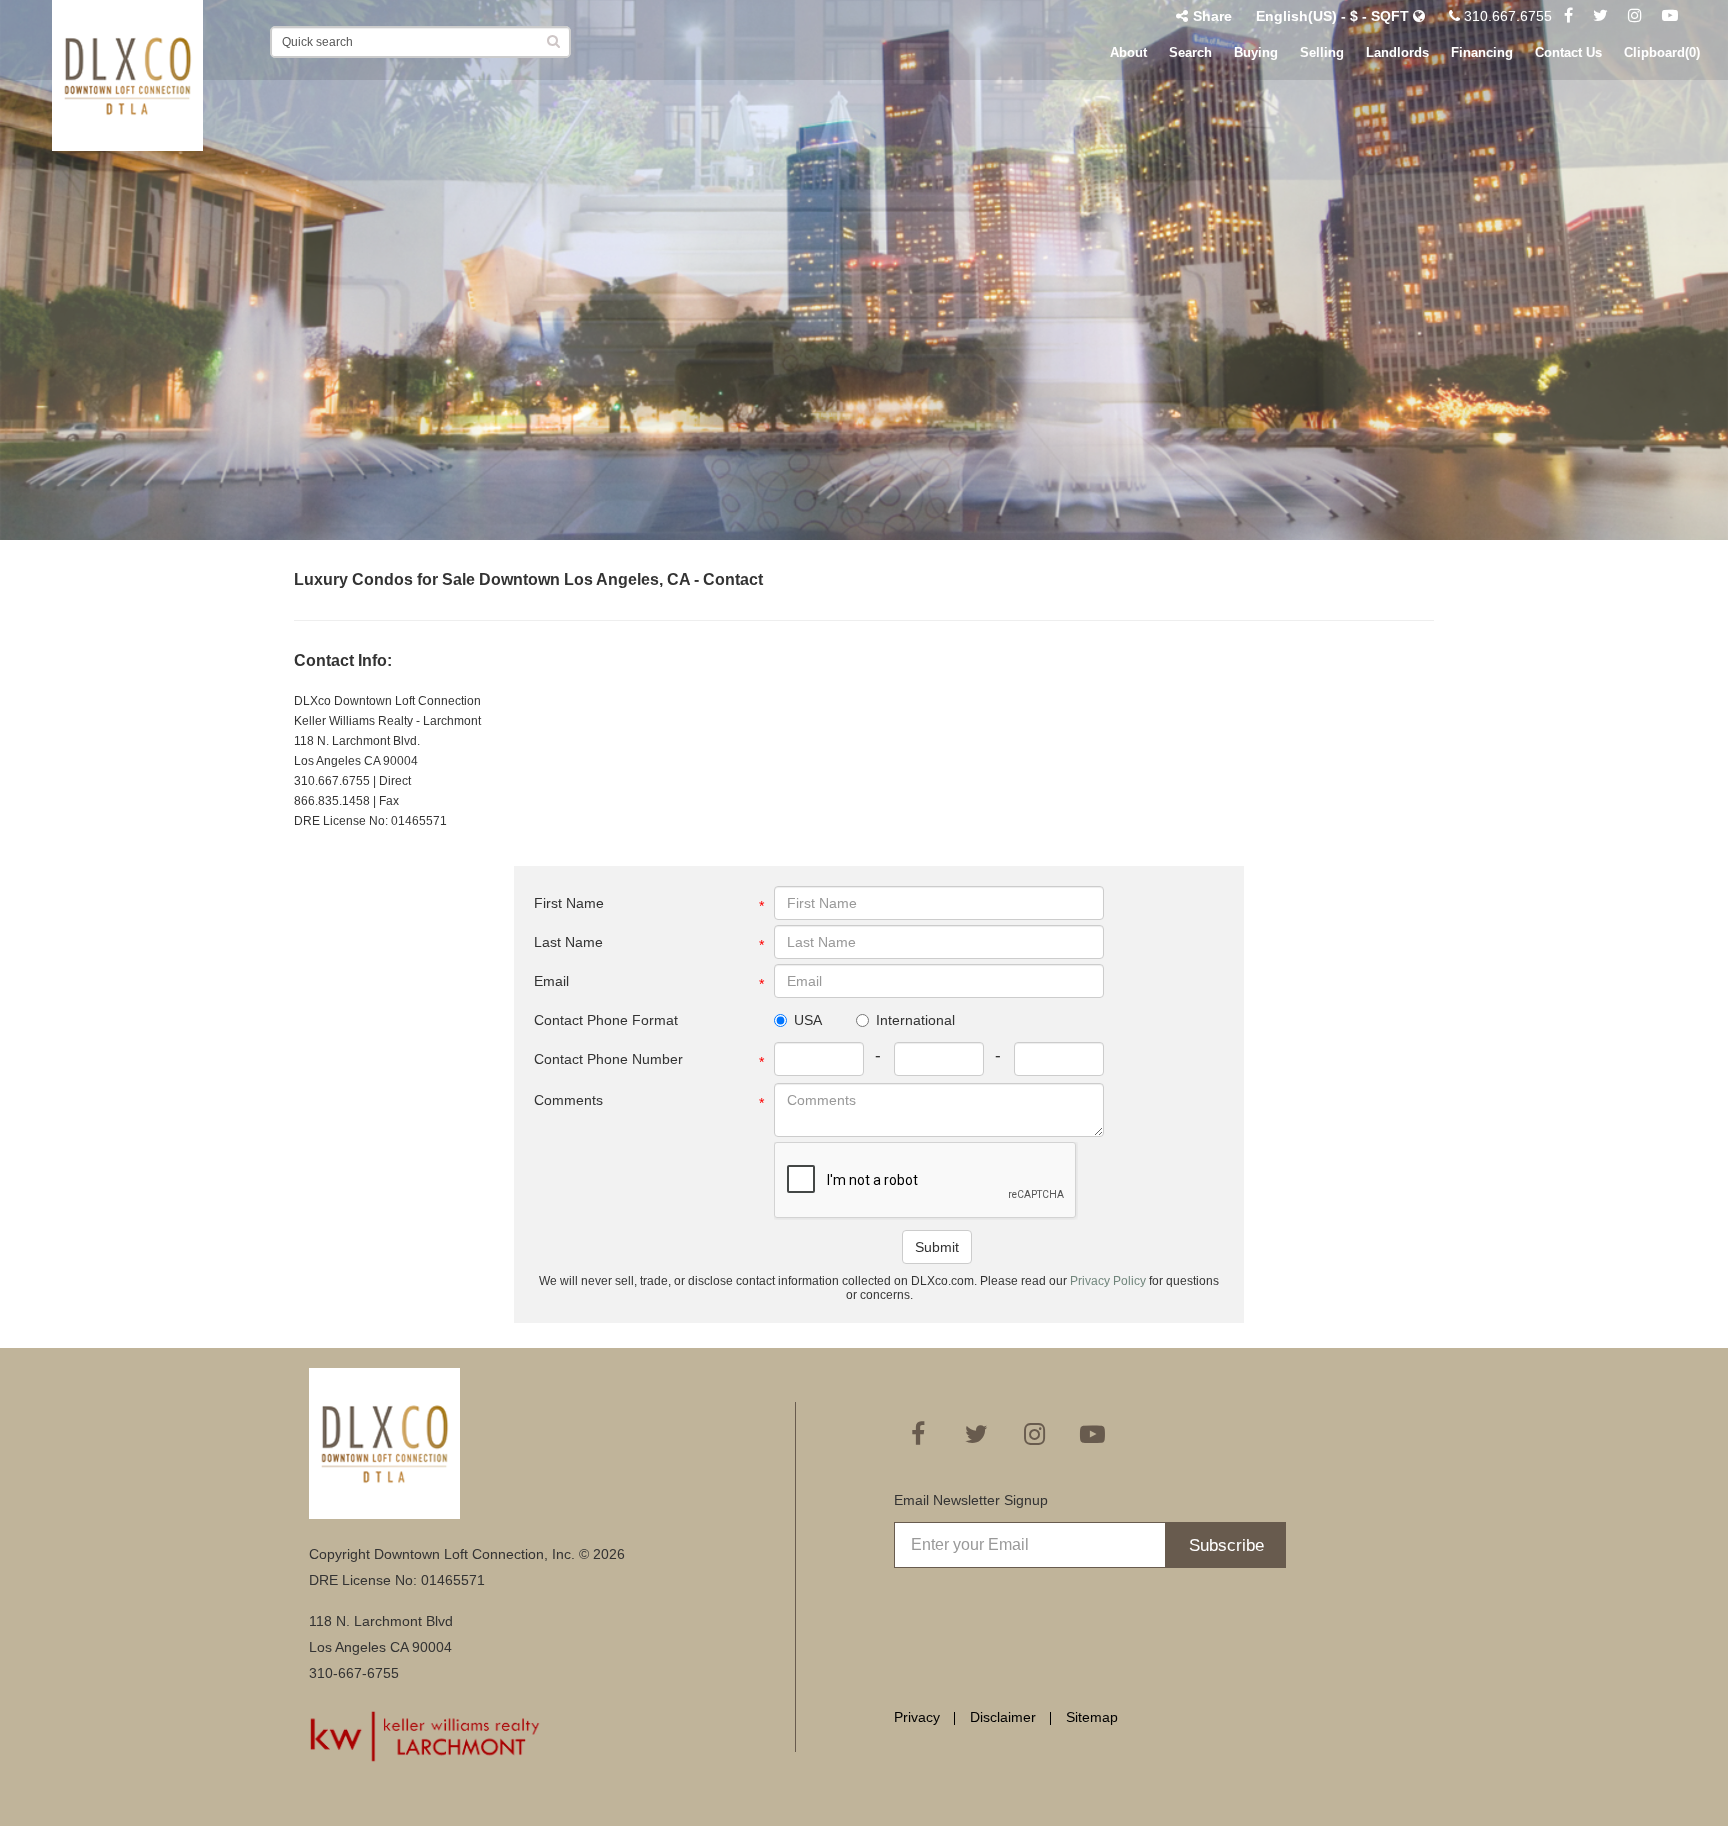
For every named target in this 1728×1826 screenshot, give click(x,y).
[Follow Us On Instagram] (1635, 16)
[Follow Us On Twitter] (1600, 16)
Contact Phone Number (608, 1059)
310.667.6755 (1506, 16)
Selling (1322, 52)
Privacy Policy (1109, 1281)
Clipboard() (1662, 52)
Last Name (568, 942)
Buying (1256, 52)
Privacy (917, 1717)
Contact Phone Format (606, 1020)
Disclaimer (1003, 1717)
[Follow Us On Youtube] (1670, 16)
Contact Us (1568, 52)
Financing (1482, 52)
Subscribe (1226, 1545)
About (1128, 52)
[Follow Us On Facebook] (1568, 16)
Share (1212, 16)
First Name (569, 903)
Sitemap (1092, 1717)
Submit (937, 1247)
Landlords (1397, 52)
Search (1190, 52)
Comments (568, 1100)
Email (551, 981)
